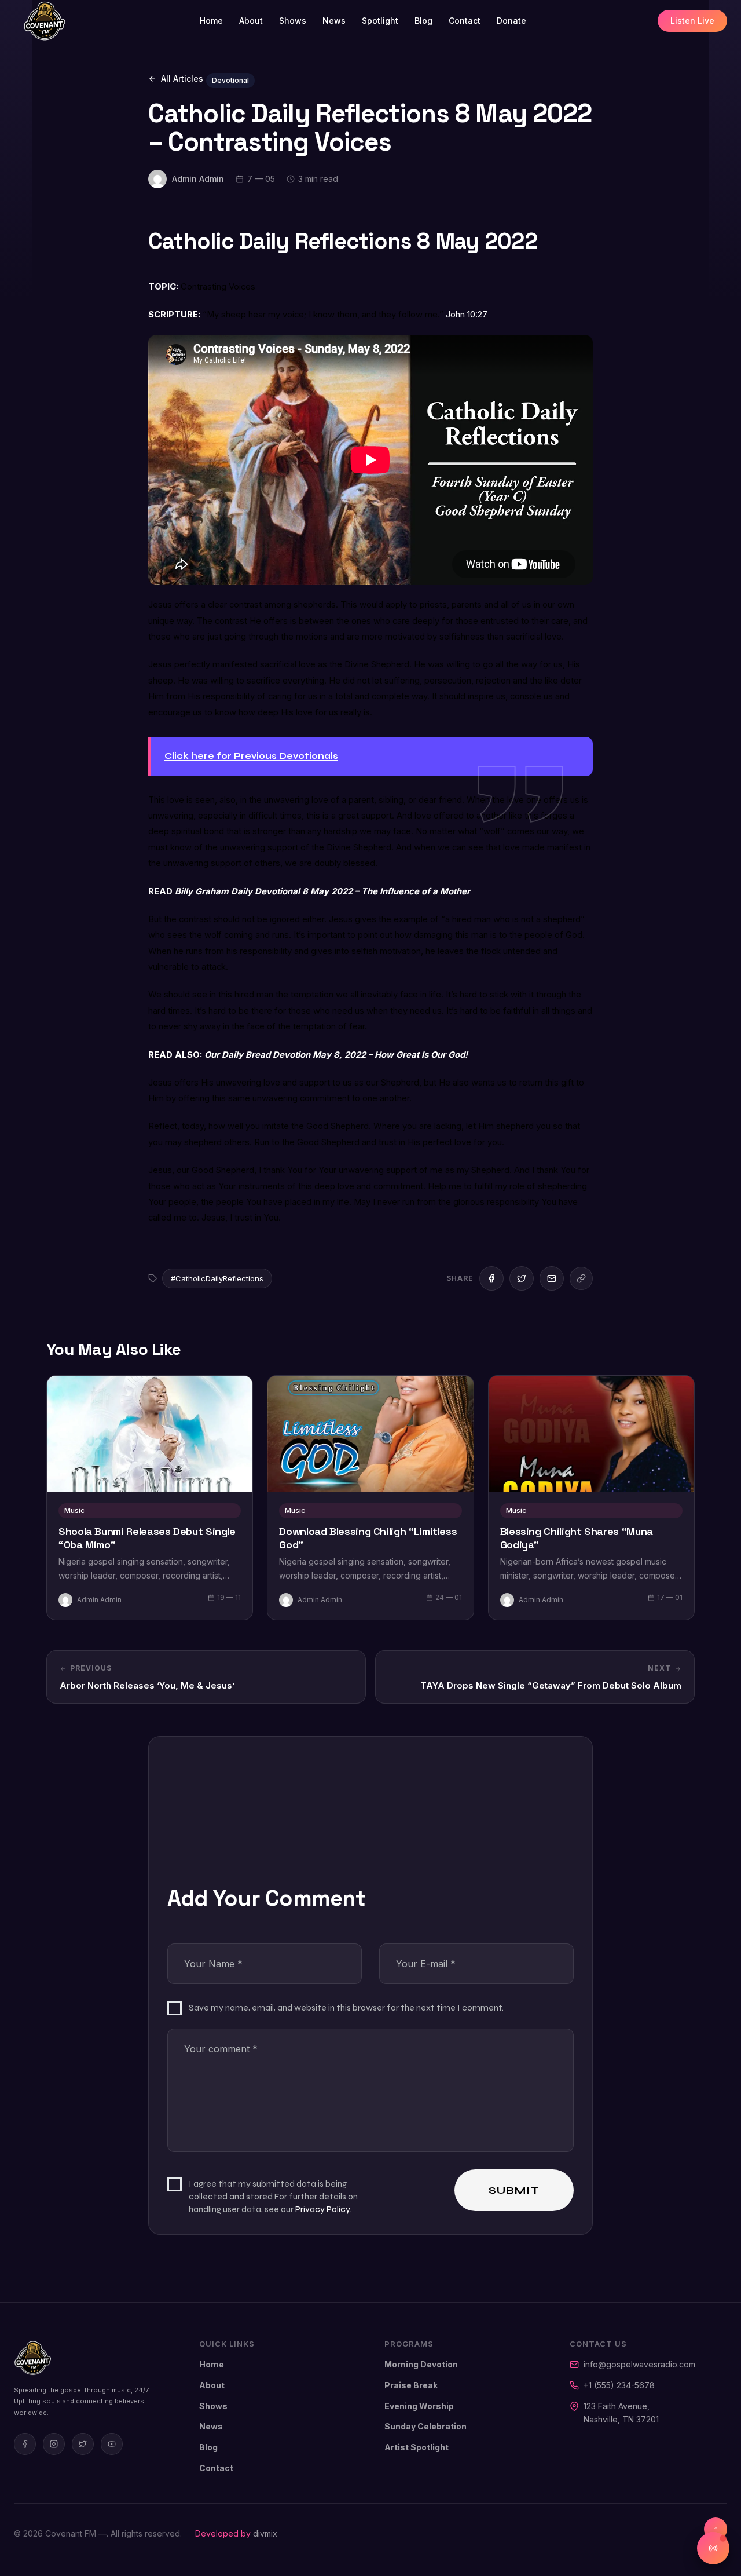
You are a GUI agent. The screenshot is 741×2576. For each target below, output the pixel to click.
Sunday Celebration (425, 2426)
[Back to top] (716, 2529)
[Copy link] (581, 1278)
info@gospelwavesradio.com (639, 2364)
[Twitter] (83, 2444)
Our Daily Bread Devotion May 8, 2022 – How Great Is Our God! (336, 1055)
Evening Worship (419, 2406)
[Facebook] (25, 2444)
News (334, 21)
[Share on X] (522, 1278)
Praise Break (411, 2385)
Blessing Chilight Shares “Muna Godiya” (577, 1538)
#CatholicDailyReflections (217, 1278)
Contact (465, 21)
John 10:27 (467, 315)
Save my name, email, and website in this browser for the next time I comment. (346, 2007)
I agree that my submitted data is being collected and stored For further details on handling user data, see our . (273, 2196)
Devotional (230, 80)
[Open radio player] (713, 2548)
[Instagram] (54, 2444)
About (251, 21)
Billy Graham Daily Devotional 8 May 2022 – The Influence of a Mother (322, 891)
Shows (293, 21)
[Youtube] (112, 2444)
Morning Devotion (421, 2364)
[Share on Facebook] (491, 1278)
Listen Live (692, 21)
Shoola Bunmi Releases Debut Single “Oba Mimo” (147, 1538)
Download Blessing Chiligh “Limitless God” (368, 1538)
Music (74, 1510)
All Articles (182, 78)
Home (211, 21)
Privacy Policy (322, 2209)
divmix (265, 2533)
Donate (511, 21)
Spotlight (380, 21)
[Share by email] (552, 1278)
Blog (423, 21)
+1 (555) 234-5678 (619, 2385)
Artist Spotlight (417, 2447)
